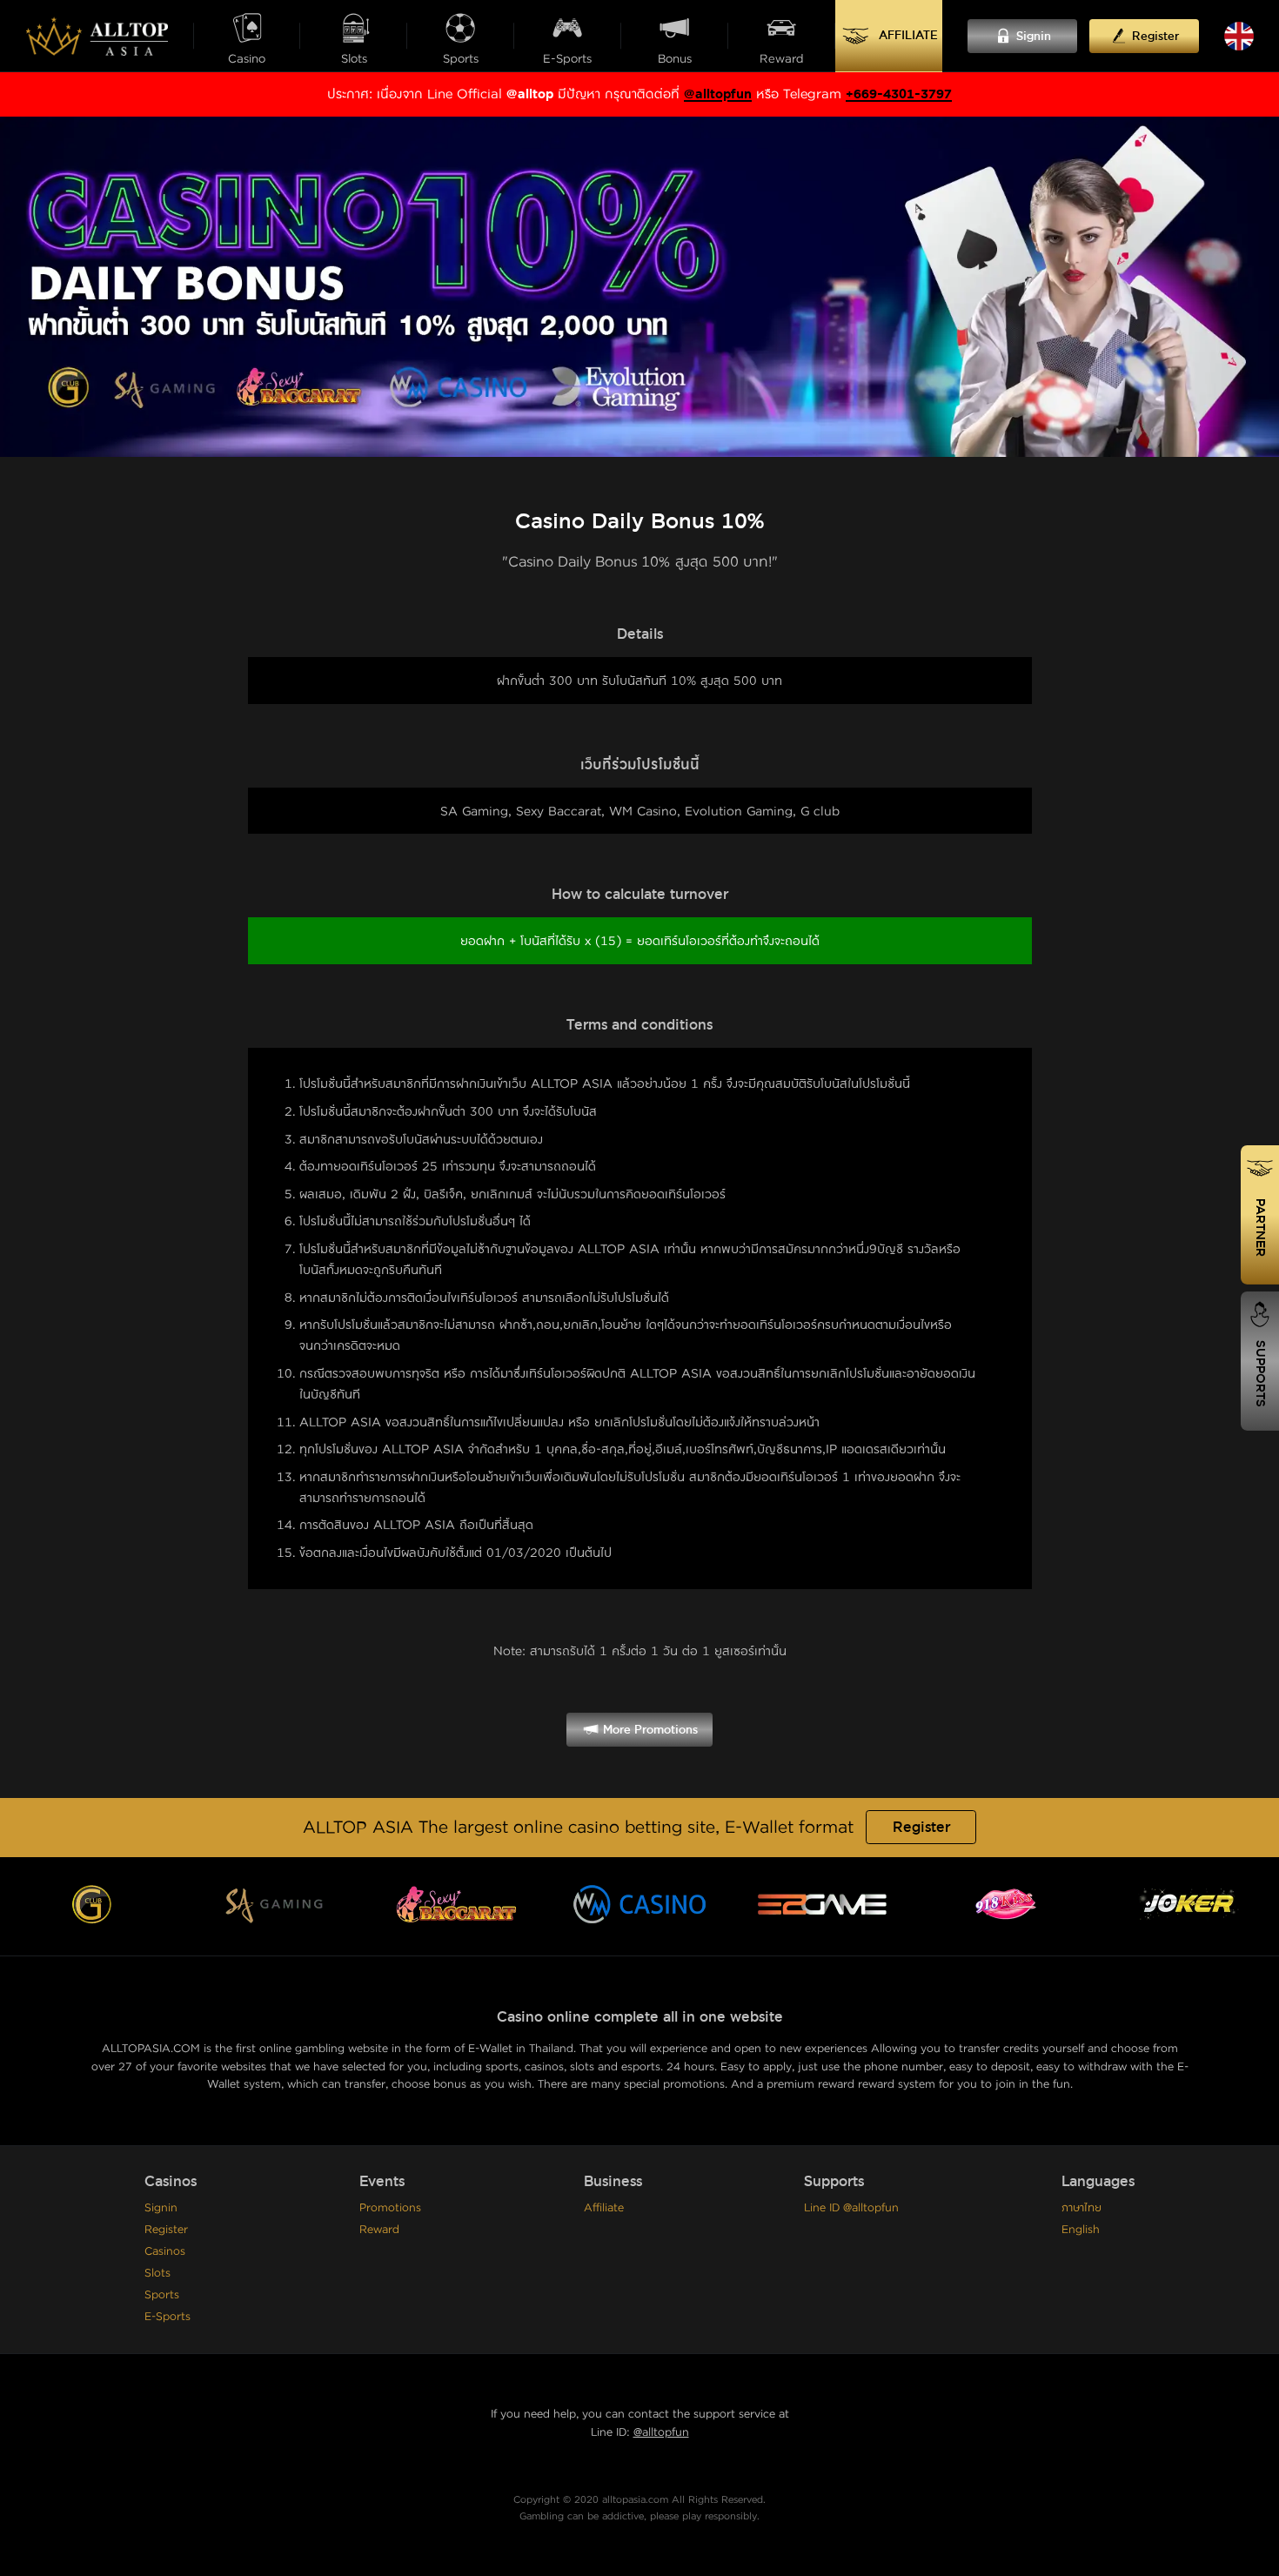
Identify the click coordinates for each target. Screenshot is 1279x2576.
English (1081, 2230)
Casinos (165, 2251)
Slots (157, 2273)
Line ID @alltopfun (851, 2208)
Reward (379, 2230)
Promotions (390, 2208)
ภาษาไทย (1081, 2208)
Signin (161, 2208)
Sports (162, 2295)
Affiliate (604, 2208)
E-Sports (167, 2317)
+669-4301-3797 (899, 94)
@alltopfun (718, 94)
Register (921, 1828)
